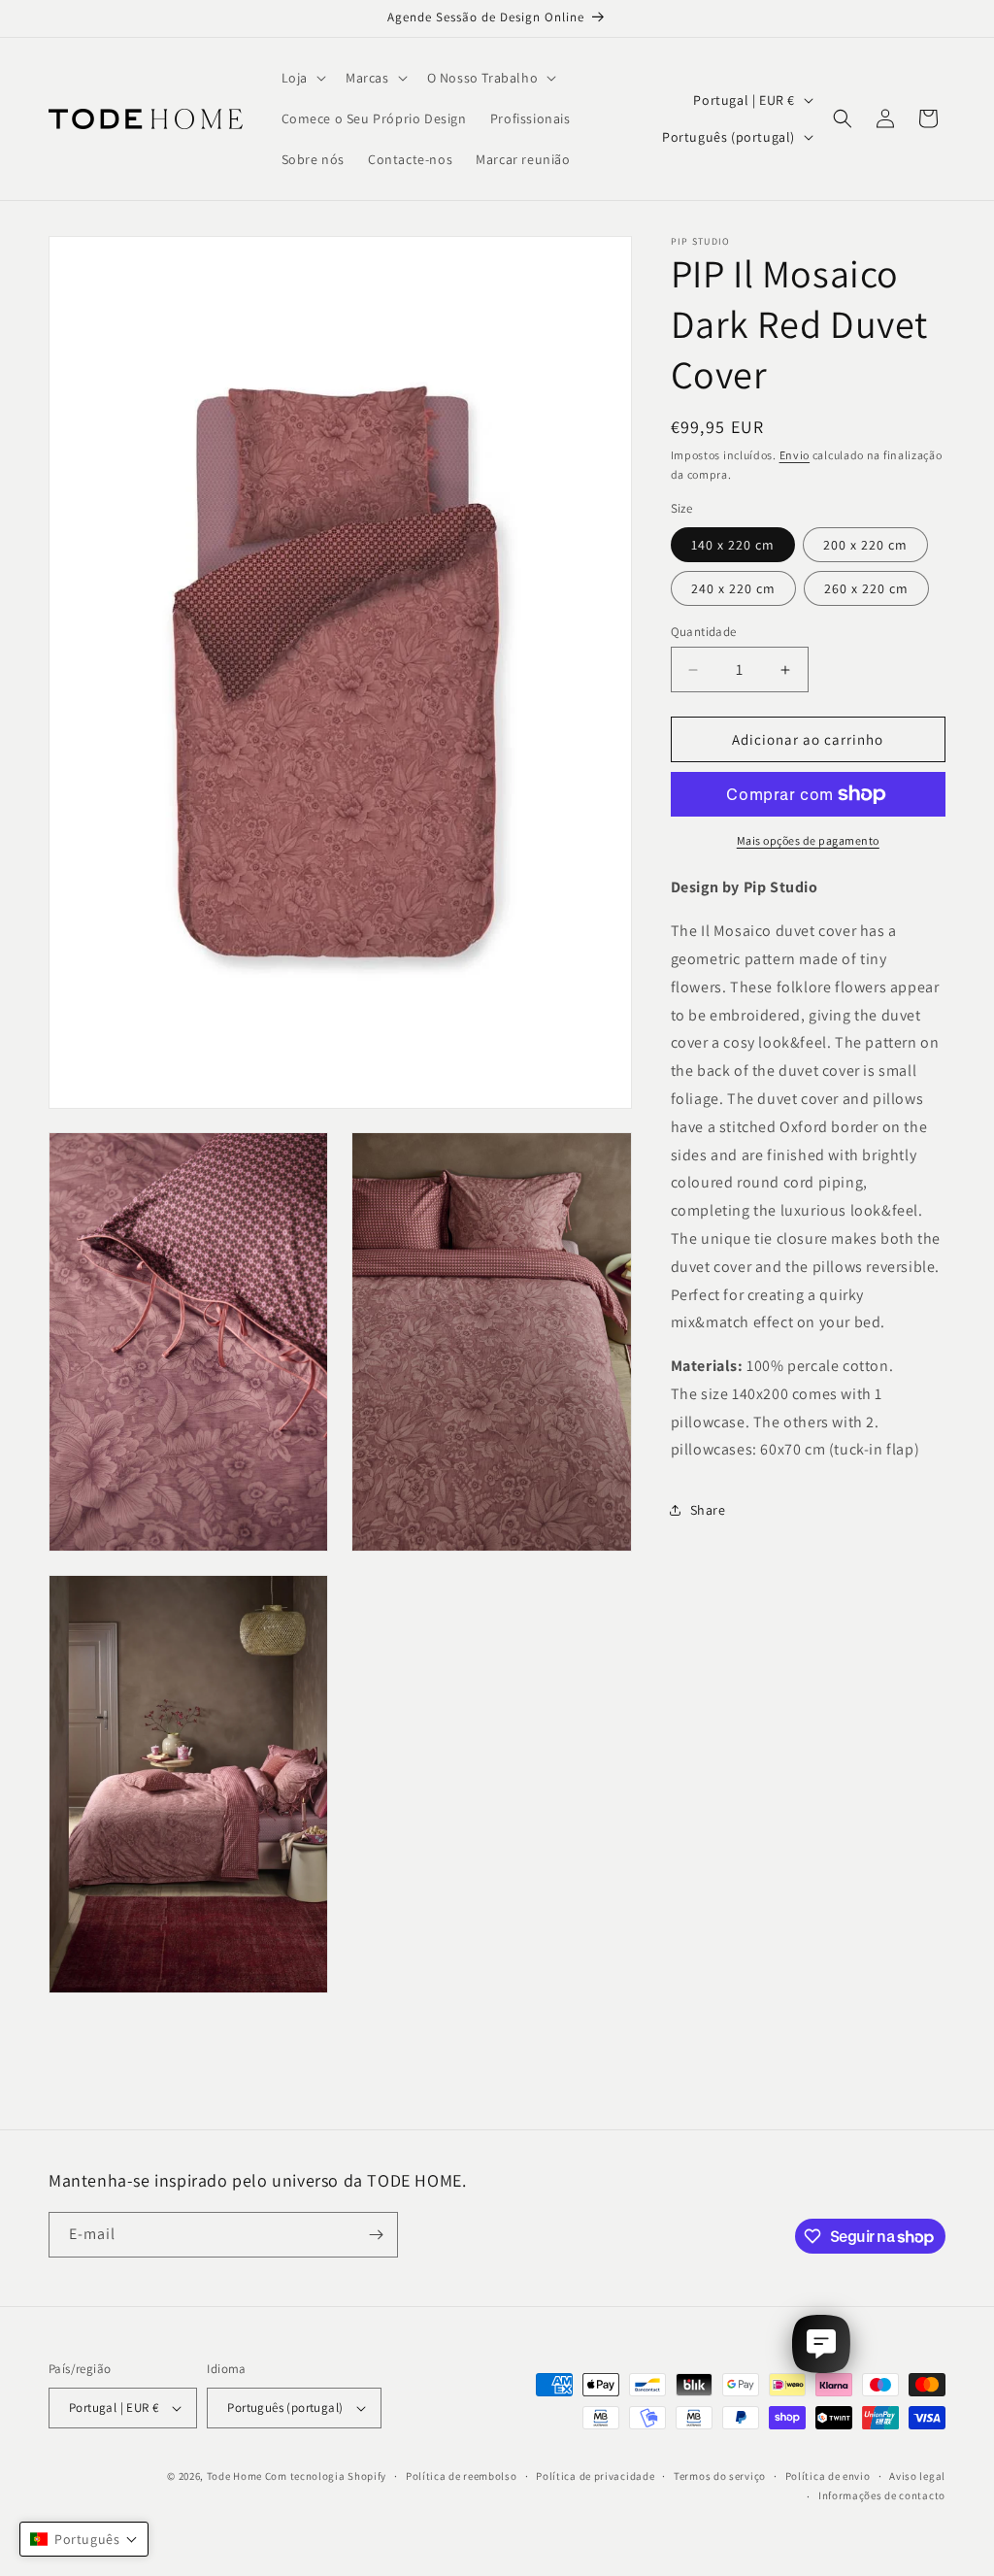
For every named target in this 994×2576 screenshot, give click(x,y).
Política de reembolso (462, 2476)
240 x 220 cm (733, 588)
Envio (795, 455)
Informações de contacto (882, 2495)
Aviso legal (917, 2476)
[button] (302, 78)
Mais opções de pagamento (808, 840)
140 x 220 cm (733, 545)
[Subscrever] (376, 2235)
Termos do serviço (720, 2476)
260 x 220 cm (866, 588)
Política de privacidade (595, 2476)
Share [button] (708, 1510)
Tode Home (234, 2476)
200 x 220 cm (865, 545)
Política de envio (828, 2476)
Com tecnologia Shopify (326, 2476)
